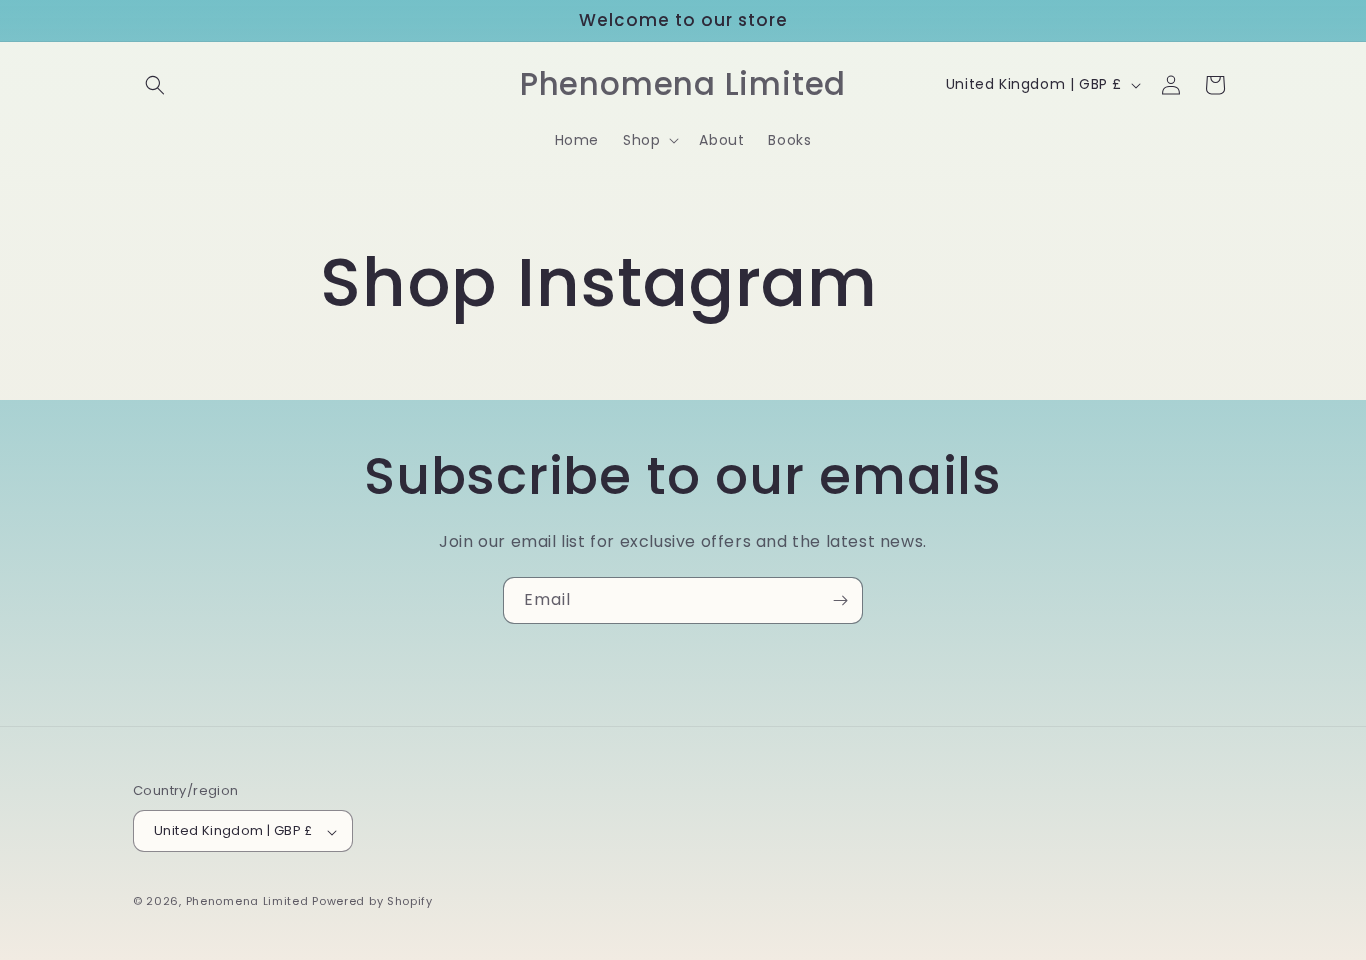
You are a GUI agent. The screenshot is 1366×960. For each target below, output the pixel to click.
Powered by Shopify (372, 902)
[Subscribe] (840, 600)
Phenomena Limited (247, 902)
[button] (155, 85)
